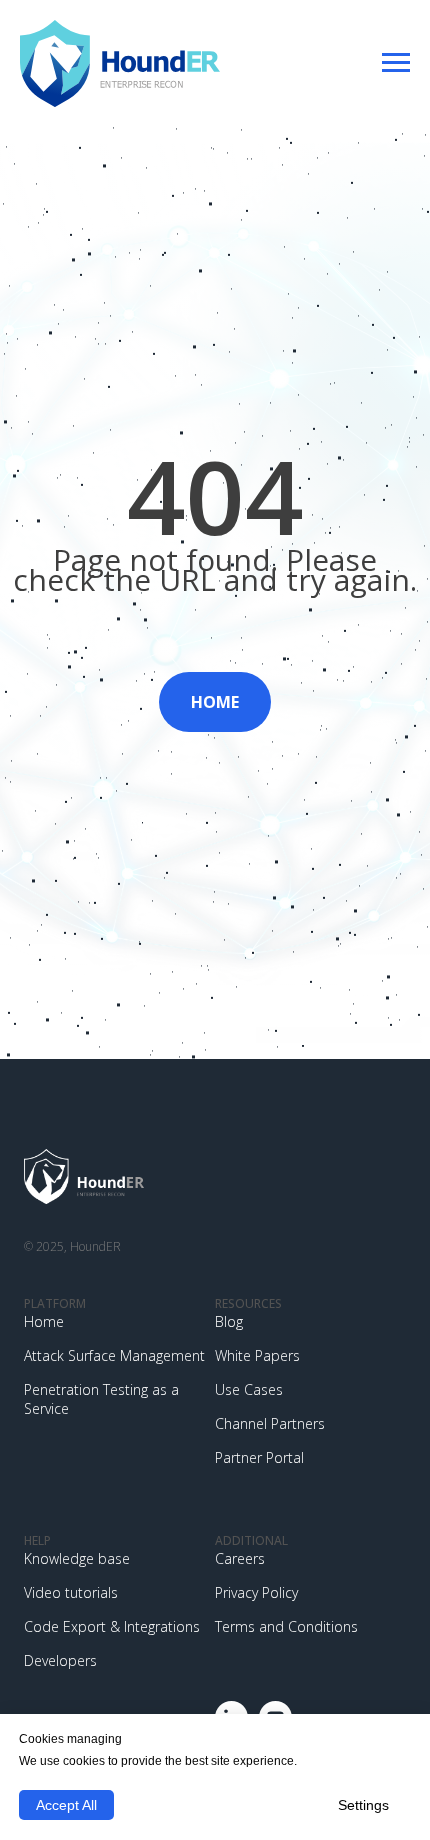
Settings (363, 1805)
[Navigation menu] (396, 63)
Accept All (66, 1805)
